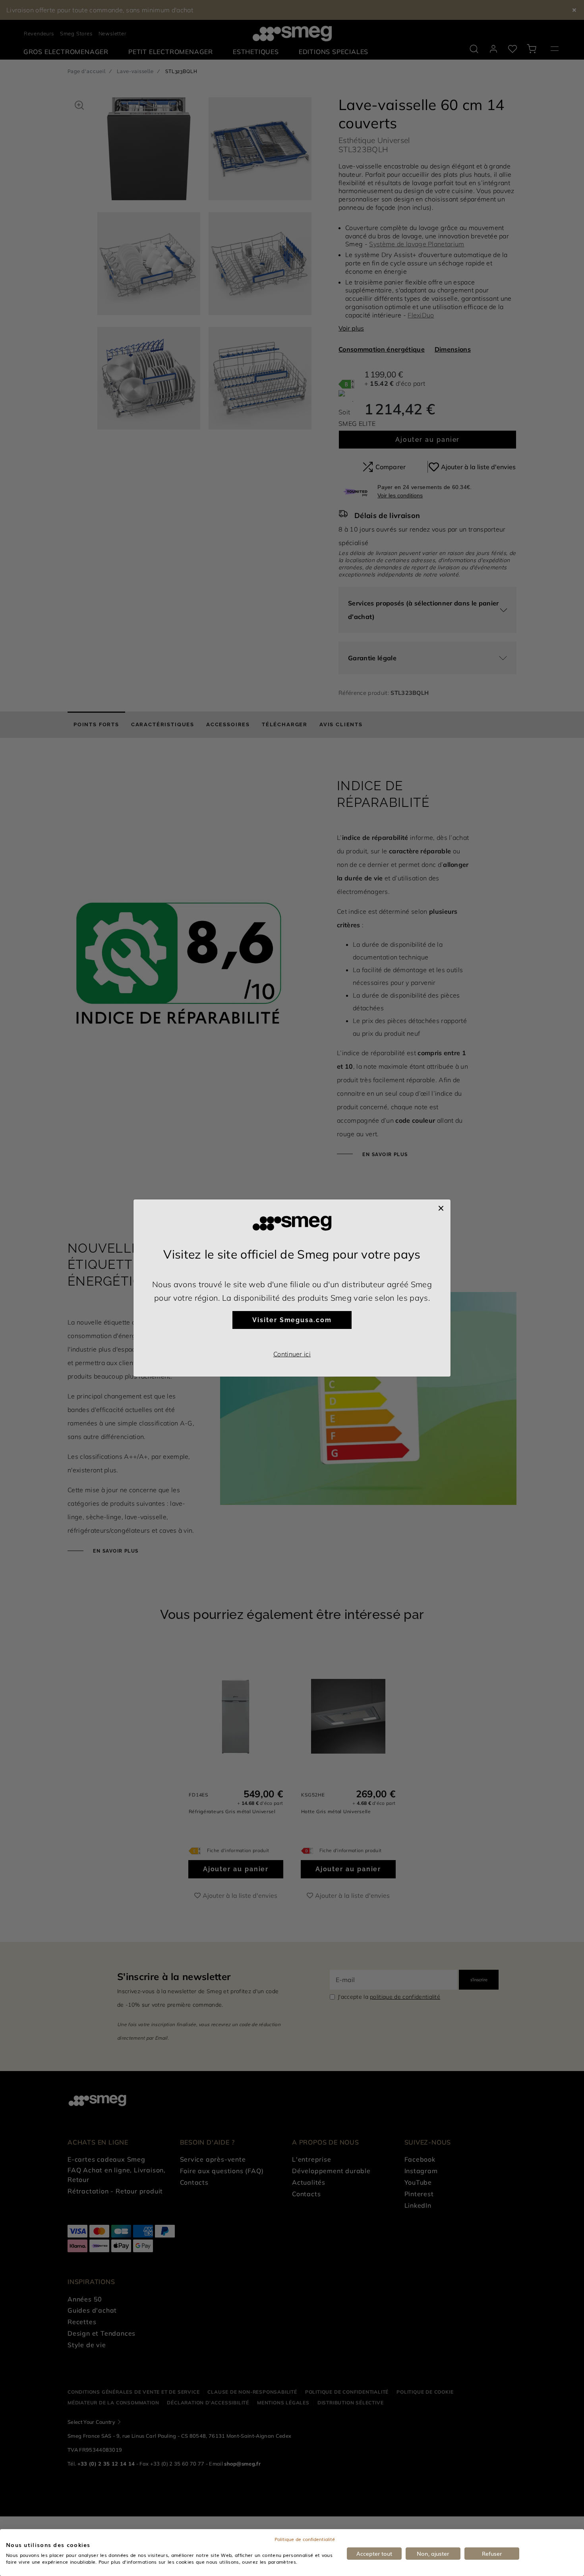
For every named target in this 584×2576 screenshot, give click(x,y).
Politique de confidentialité (305, 2539)
